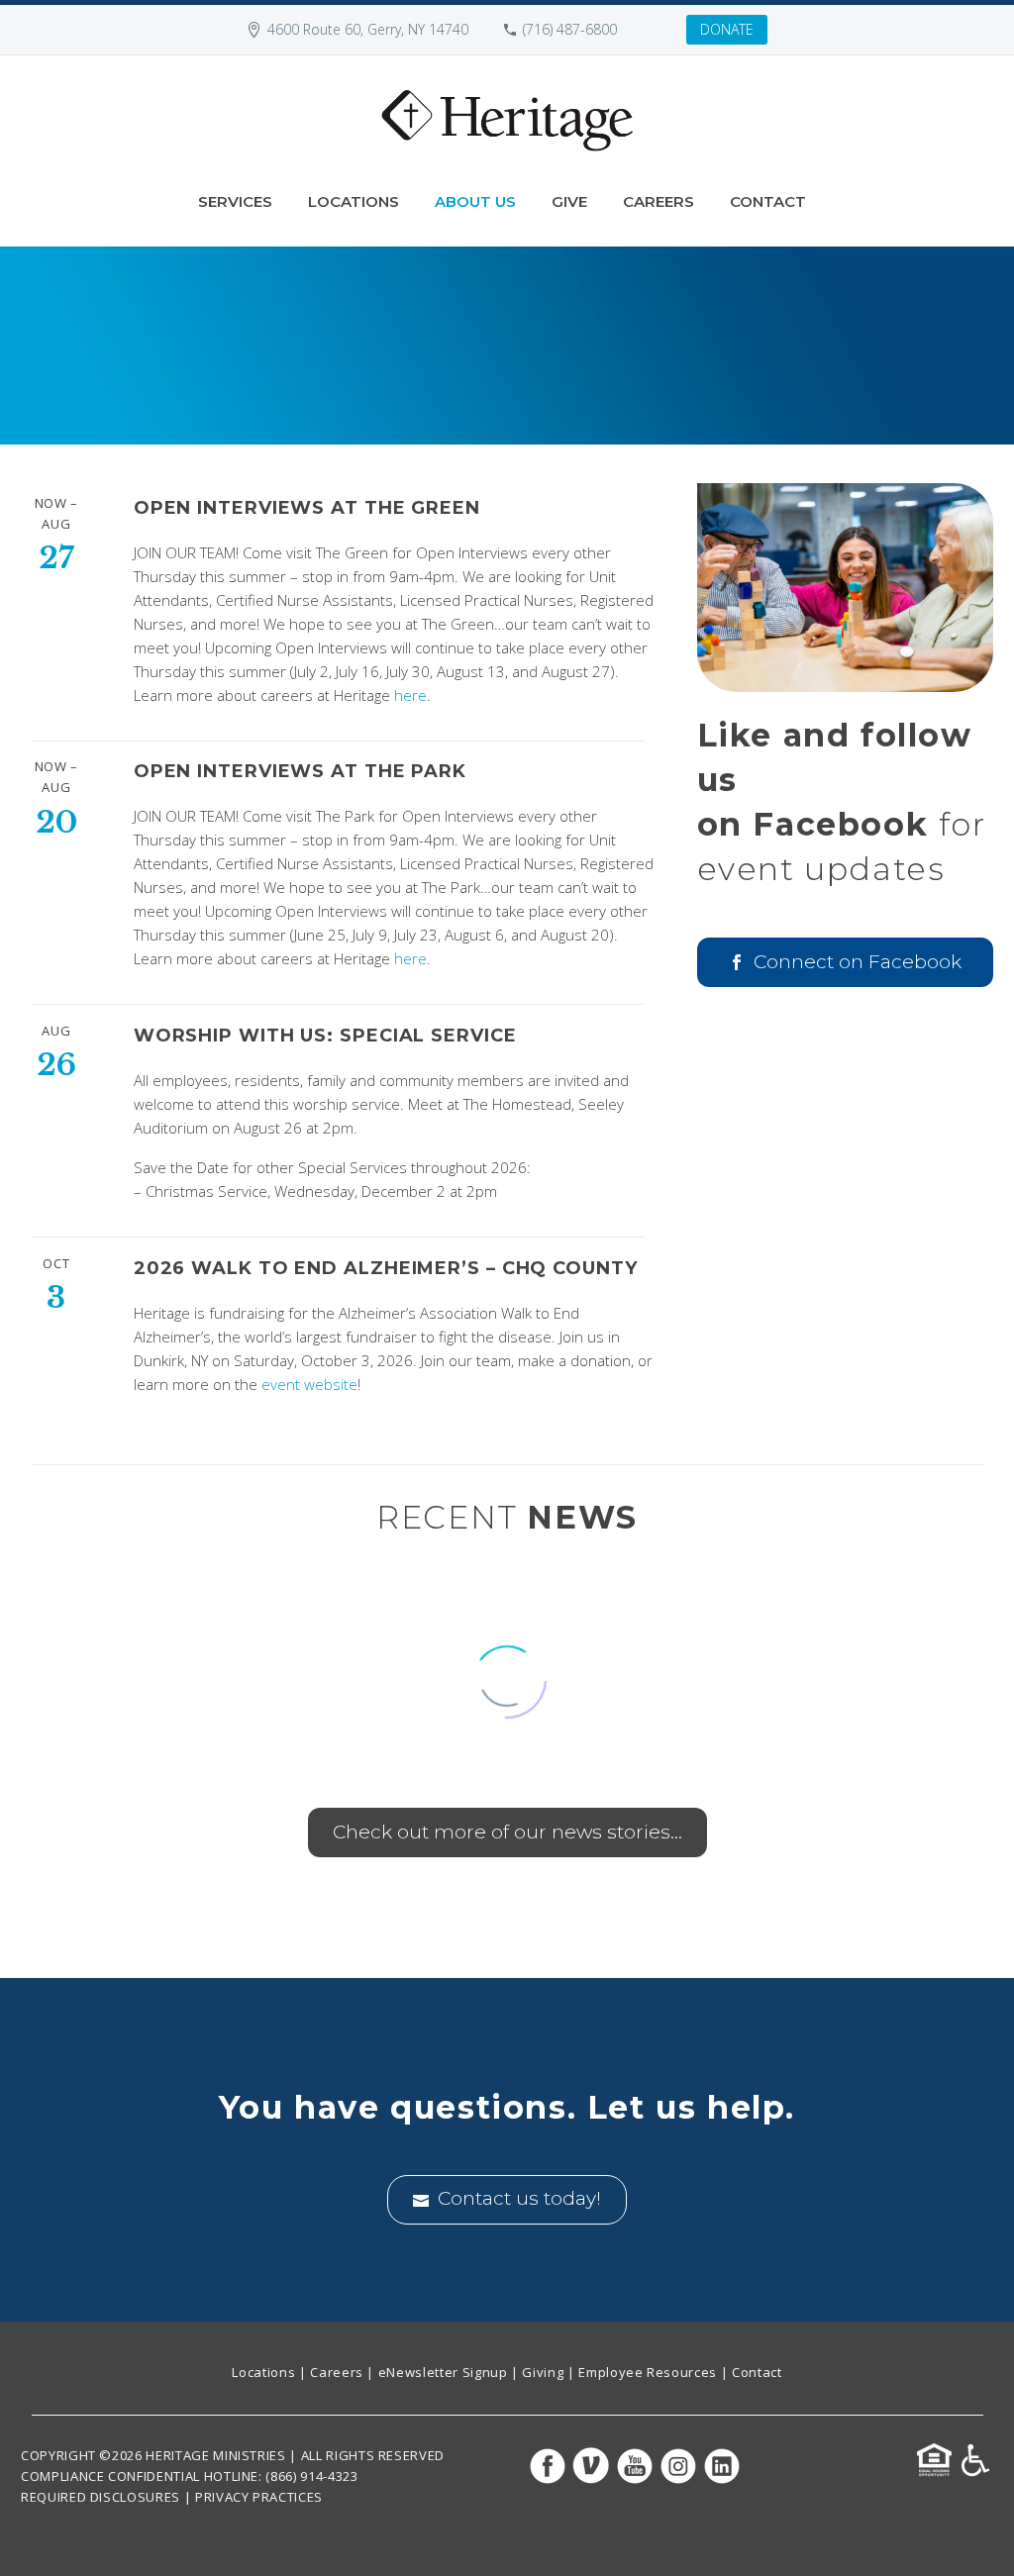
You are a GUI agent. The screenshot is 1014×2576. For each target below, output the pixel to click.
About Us (475, 201)
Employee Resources (648, 2372)
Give (569, 201)
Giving (543, 2372)
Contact (768, 201)
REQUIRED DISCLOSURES (101, 2497)
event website (309, 1384)
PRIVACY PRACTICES (259, 2497)
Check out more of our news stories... (507, 1832)
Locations (354, 201)
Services (235, 201)
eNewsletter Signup (443, 2372)
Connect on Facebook (845, 962)
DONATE (727, 29)
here (410, 695)
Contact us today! (507, 2198)
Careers (659, 201)
